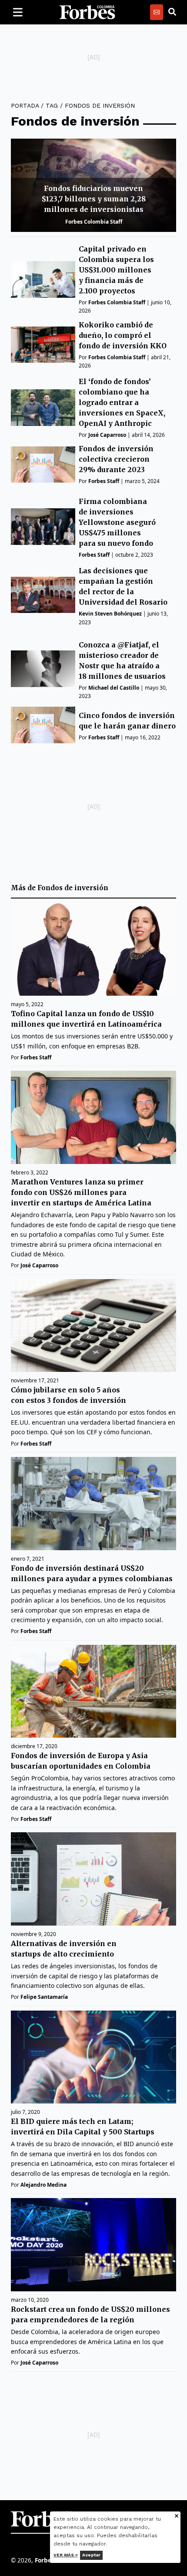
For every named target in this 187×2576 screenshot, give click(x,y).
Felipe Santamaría (44, 1997)
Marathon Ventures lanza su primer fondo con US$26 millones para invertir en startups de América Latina (81, 1192)
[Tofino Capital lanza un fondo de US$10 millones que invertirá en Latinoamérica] (93, 949)
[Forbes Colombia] (87, 12)
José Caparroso (107, 435)
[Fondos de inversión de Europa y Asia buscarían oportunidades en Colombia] (93, 1691)
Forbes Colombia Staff (94, 222)
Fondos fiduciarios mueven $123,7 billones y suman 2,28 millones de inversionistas (94, 199)
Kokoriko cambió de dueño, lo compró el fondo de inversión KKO (123, 335)
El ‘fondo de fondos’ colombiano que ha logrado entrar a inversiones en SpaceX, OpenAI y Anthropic (122, 402)
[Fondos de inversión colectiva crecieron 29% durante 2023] (43, 464)
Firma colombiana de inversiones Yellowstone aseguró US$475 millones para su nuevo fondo (117, 522)
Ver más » (66, 2555)
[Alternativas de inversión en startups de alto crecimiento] (93, 1879)
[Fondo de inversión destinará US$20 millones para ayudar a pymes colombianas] (93, 1504)
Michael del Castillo (114, 688)
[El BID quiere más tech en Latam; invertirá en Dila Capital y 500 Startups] (93, 2057)
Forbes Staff (104, 481)
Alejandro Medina (43, 2185)
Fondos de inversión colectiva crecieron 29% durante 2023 (116, 459)
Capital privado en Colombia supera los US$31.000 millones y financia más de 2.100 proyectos (116, 270)
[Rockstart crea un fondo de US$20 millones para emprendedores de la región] (93, 2245)
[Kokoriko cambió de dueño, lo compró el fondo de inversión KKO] (43, 345)
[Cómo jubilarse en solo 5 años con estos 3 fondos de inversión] (93, 1326)
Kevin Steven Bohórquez (110, 614)
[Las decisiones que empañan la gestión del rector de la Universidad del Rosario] (43, 595)
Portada (25, 105)
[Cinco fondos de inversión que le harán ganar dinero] (43, 725)
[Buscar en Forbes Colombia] (172, 12)
